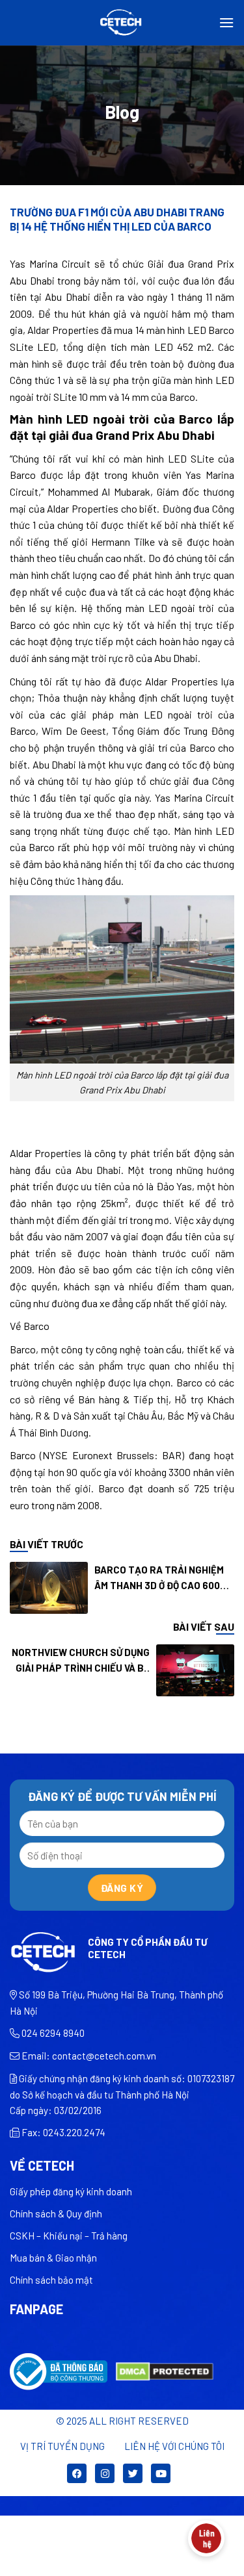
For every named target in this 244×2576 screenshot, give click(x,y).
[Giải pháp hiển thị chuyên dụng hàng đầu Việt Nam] (122, 23)
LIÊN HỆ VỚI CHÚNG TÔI (174, 2446)
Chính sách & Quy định (56, 2213)
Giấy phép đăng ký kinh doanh (71, 2191)
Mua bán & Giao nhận (53, 2258)
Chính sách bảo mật (51, 2280)
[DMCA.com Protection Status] (165, 2370)
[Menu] (226, 22)
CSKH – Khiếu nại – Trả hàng (69, 2236)
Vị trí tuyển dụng (62, 2446)
